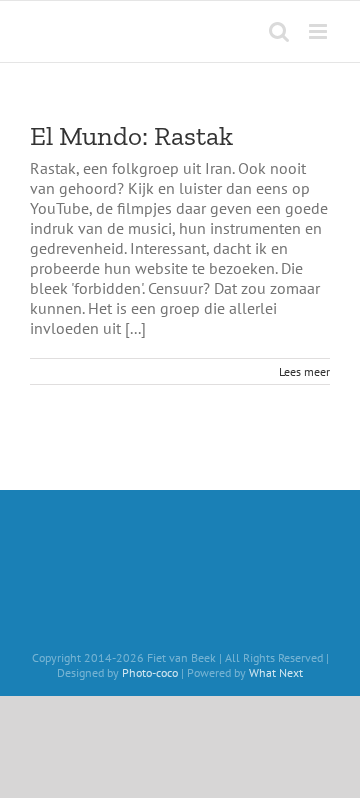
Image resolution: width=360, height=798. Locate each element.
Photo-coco (150, 672)
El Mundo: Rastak (131, 135)
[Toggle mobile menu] (319, 31)
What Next (276, 672)
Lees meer (304, 371)
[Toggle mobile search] (279, 31)
